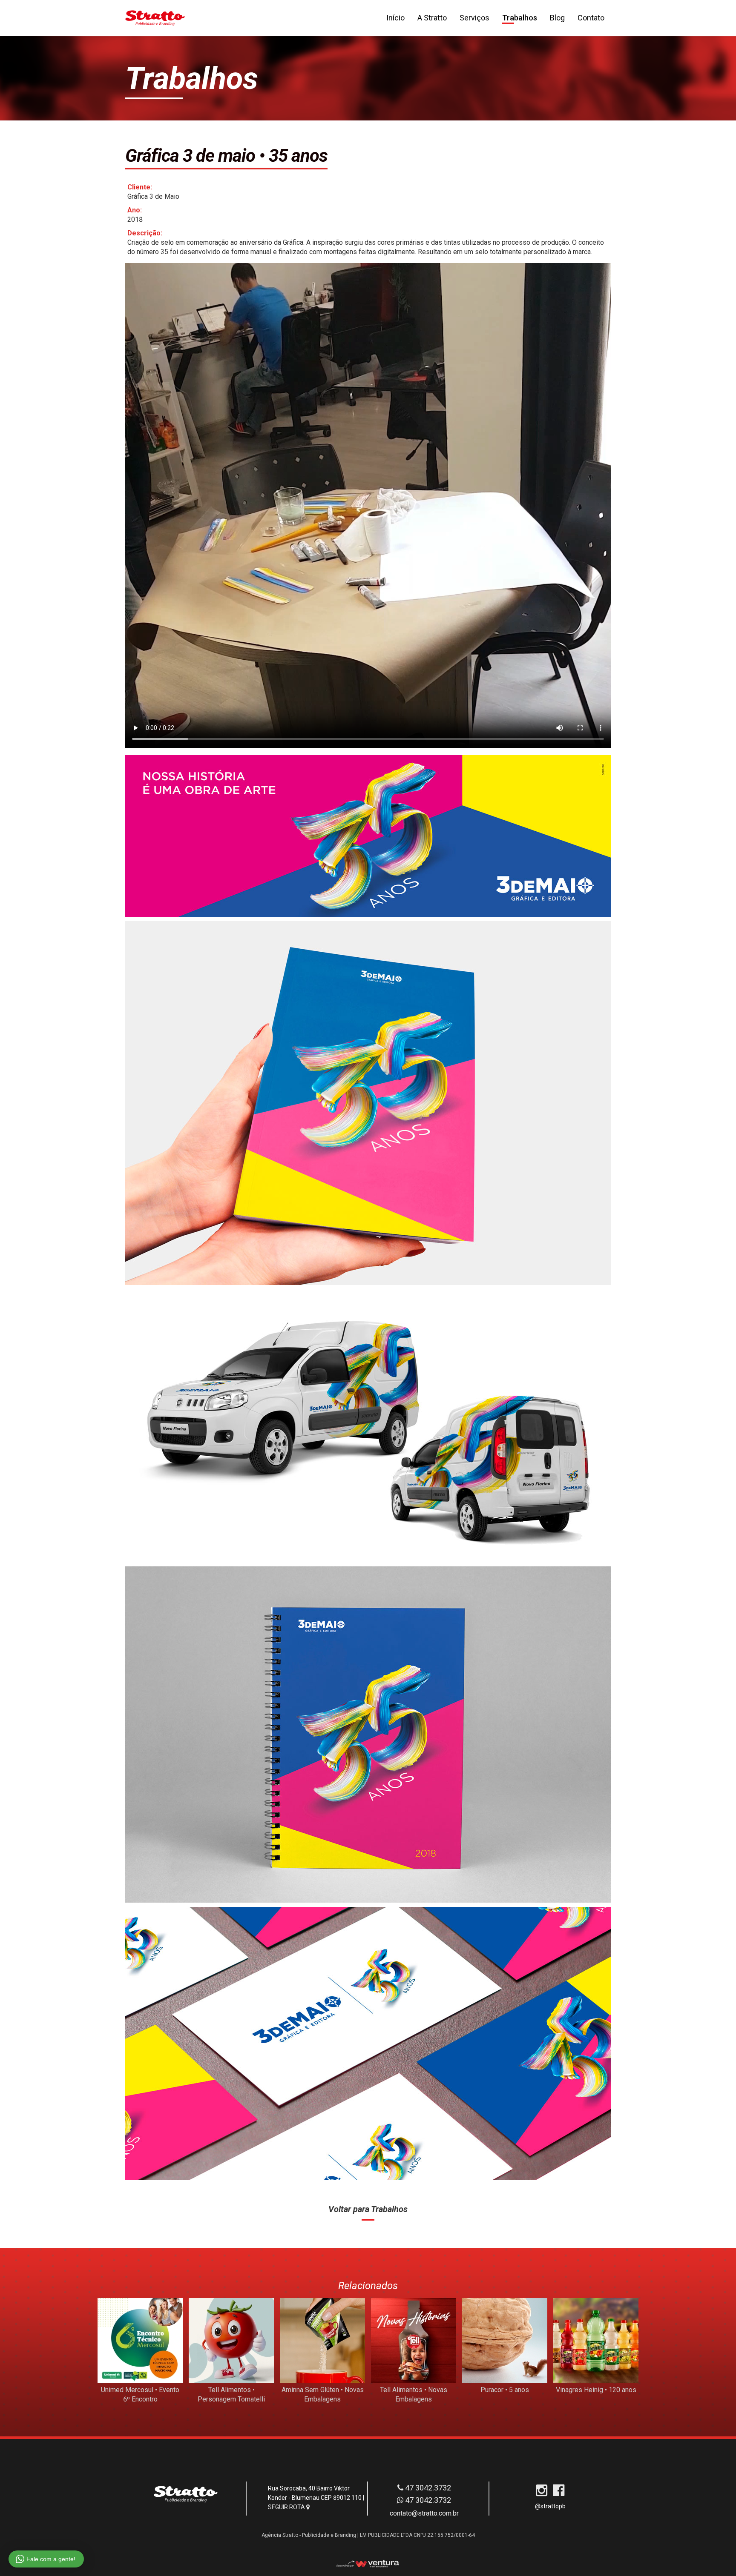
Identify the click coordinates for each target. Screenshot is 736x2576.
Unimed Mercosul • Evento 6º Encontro (140, 2394)
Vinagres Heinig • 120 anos (596, 2390)
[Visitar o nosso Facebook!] (559, 2493)
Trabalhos (520, 18)
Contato (591, 18)
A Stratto (432, 18)
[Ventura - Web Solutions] (368, 2564)
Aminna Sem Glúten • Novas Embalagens (323, 2394)
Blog (557, 18)
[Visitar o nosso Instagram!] (542, 2493)
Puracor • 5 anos (505, 2390)
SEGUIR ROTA (287, 2507)
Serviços (474, 18)
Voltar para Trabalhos (368, 2209)
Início (395, 18)
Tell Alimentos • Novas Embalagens (414, 2394)
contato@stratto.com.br (424, 2513)
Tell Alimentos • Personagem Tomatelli (231, 2394)
